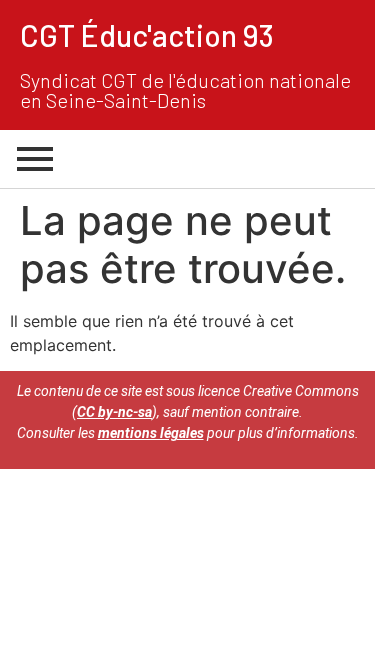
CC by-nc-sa (114, 412)
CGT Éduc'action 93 (147, 35)
